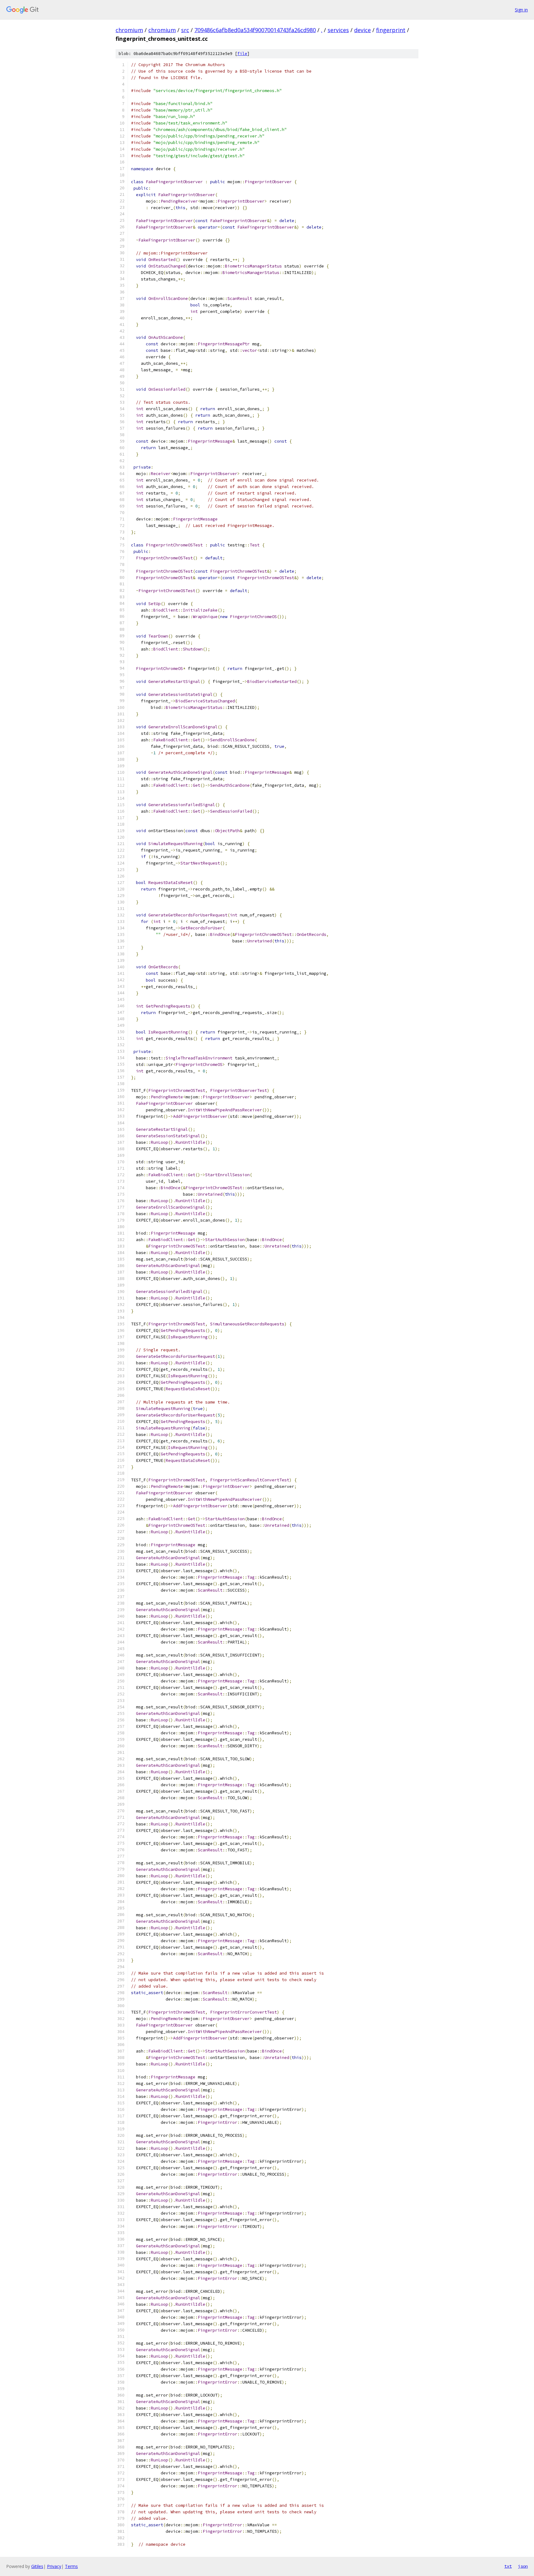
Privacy (54, 2566)
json (523, 2566)
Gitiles (37, 2566)
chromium (129, 30)
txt (508, 2566)
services (338, 30)
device (362, 30)
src (185, 30)
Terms (71, 2566)
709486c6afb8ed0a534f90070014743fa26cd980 (255, 30)
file (242, 54)
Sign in (521, 10)
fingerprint (391, 30)
